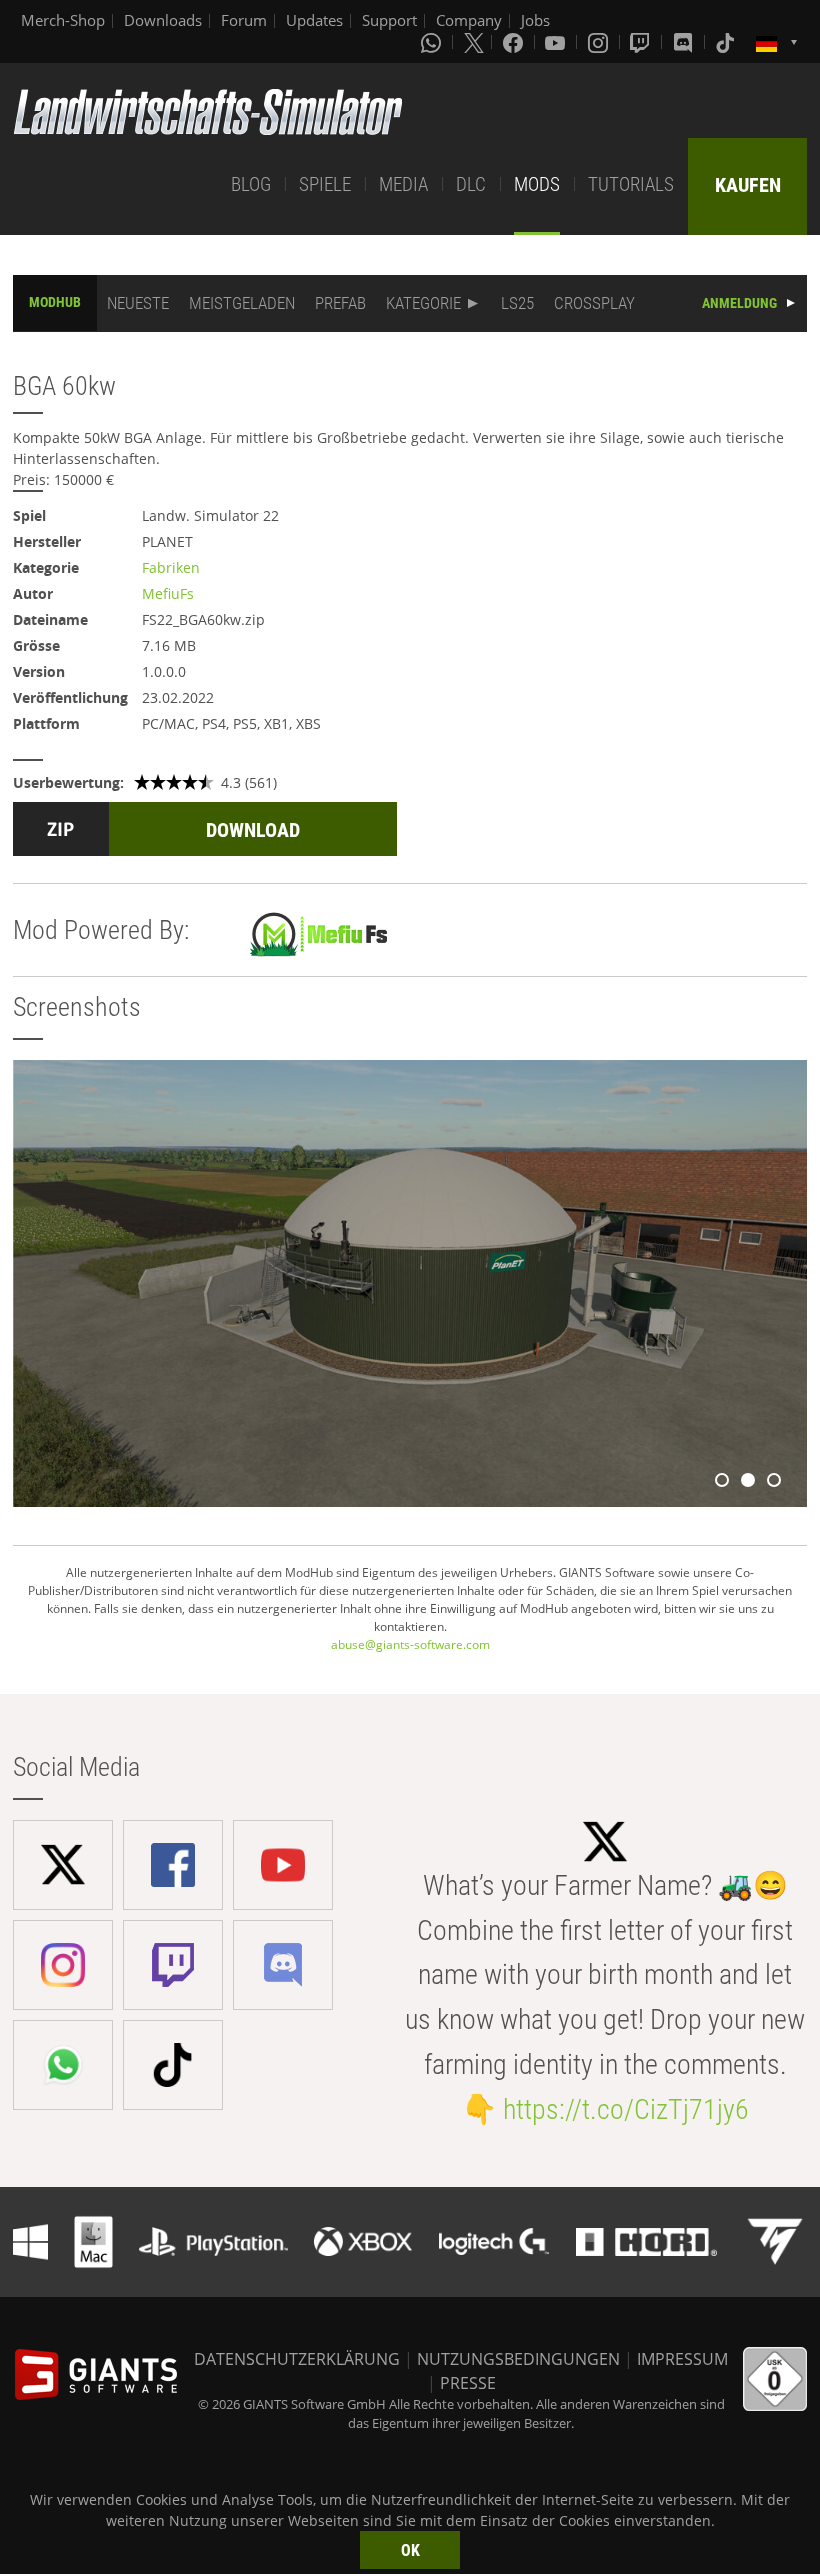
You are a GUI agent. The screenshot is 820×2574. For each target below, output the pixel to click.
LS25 (517, 303)
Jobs (535, 20)
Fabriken (171, 567)
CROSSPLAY (594, 303)
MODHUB (55, 302)
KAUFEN (748, 185)
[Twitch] (642, 42)
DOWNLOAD (253, 830)
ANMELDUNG (739, 303)
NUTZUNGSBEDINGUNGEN (518, 2359)
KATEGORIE (423, 303)
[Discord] (685, 42)
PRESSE (468, 2383)
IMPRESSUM (682, 2359)
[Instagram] (600, 42)
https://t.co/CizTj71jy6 (626, 2109)
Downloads (163, 20)
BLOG (251, 184)
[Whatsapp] (433, 42)
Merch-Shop (63, 20)
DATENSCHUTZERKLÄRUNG (297, 2359)
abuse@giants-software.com (410, 1644)
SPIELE (325, 184)
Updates (314, 20)
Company (469, 20)
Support (389, 20)
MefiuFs (168, 593)
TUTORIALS (631, 184)
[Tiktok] (727, 42)
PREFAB (340, 303)
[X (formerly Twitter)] (474, 42)
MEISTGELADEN (242, 303)
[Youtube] (557, 42)
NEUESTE (138, 303)
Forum (244, 20)
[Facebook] (515, 42)
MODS (537, 184)
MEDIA (403, 184)
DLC (471, 184)
